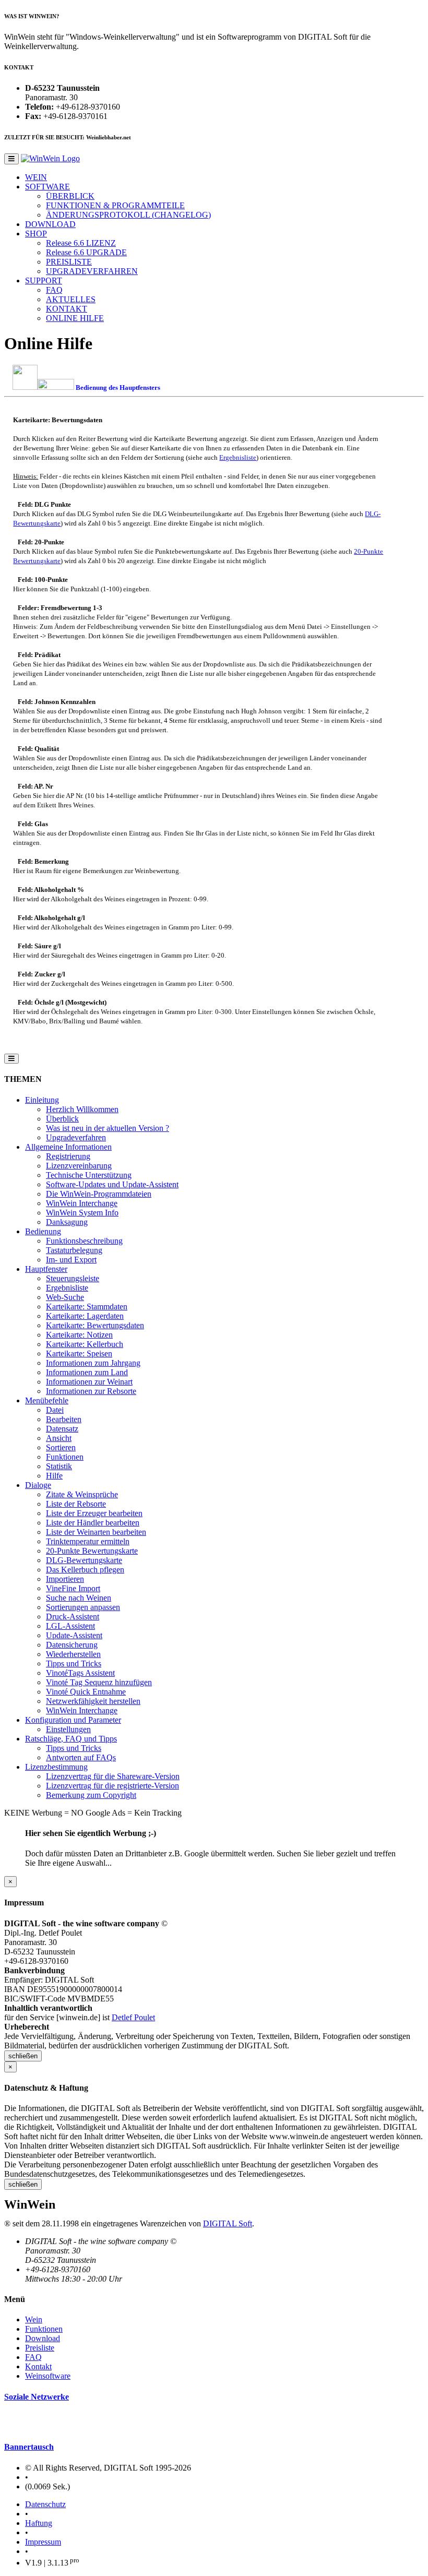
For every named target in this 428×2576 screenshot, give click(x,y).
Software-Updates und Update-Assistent (112, 1184)
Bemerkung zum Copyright (91, 1795)
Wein (34, 2319)
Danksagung (67, 1222)
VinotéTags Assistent (80, 1673)
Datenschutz (45, 2504)
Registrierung (68, 1156)
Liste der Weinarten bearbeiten (96, 1532)
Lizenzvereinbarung (79, 1166)
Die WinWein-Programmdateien (99, 1194)
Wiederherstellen (73, 1654)
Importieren (65, 1579)
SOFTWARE (47, 187)
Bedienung (43, 1231)
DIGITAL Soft (228, 2223)
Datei (55, 1410)
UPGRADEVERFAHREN (92, 271)
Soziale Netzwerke (37, 2397)
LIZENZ (81, 243)
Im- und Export (71, 1260)
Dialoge (38, 1485)
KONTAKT (67, 309)
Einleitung (42, 1100)
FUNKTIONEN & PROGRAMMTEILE (115, 205)
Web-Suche (65, 1297)
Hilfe (54, 1476)
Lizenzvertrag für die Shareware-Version (113, 1776)
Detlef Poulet (133, 2017)
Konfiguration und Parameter (73, 1720)
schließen (23, 2056)
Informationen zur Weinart (89, 1382)
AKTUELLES (71, 299)
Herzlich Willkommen (82, 1109)
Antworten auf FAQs (81, 1757)
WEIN (36, 177)
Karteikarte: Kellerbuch (85, 1344)
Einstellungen (68, 1729)
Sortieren (61, 1447)
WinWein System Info (82, 1213)
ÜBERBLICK (70, 196)
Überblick (62, 1119)
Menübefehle (47, 1400)
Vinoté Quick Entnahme (86, 1692)
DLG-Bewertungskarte (84, 1560)
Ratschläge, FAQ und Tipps (71, 1739)
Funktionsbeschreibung (84, 1241)
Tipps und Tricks (74, 1663)
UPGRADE (86, 252)
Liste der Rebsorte (76, 1504)
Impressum (43, 2542)
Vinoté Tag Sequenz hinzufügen (99, 1682)
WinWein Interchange (82, 1203)
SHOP (36, 234)
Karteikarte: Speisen (79, 1353)
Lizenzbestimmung (56, 1767)
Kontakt (38, 2366)
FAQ (54, 290)
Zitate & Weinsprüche (82, 1494)
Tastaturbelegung (74, 1250)
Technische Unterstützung (89, 1175)
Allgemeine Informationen (68, 1147)
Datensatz (62, 1429)
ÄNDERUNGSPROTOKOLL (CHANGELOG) (128, 215)
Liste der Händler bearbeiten (93, 1523)
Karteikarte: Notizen (79, 1335)
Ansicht (59, 1438)
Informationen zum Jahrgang (93, 1363)
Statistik (59, 1466)
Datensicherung (72, 1645)
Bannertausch (29, 2447)
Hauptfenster (46, 1269)
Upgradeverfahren (76, 1137)
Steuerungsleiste (73, 1278)
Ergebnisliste (238, 457)
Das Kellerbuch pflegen (85, 1570)
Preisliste (40, 2348)
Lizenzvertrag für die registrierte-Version (112, 1786)
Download (43, 2338)
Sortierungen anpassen (83, 1607)
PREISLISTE (69, 262)
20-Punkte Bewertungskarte (92, 1551)
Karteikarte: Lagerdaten (85, 1316)
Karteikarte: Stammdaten (87, 1307)
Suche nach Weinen (79, 1598)
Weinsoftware (48, 2376)
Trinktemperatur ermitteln (88, 1541)
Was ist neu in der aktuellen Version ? (108, 1128)
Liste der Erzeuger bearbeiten (94, 1513)
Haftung (39, 2523)
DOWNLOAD (50, 224)
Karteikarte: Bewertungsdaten (95, 1325)
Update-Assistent (74, 1635)
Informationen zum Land (87, 1372)
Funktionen (65, 1457)
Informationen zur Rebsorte (91, 1391)
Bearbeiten (64, 1419)
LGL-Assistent (70, 1626)
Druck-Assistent (73, 1617)
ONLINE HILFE (75, 318)
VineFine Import (73, 1588)
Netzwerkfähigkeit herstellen (93, 1701)
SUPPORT (44, 281)
